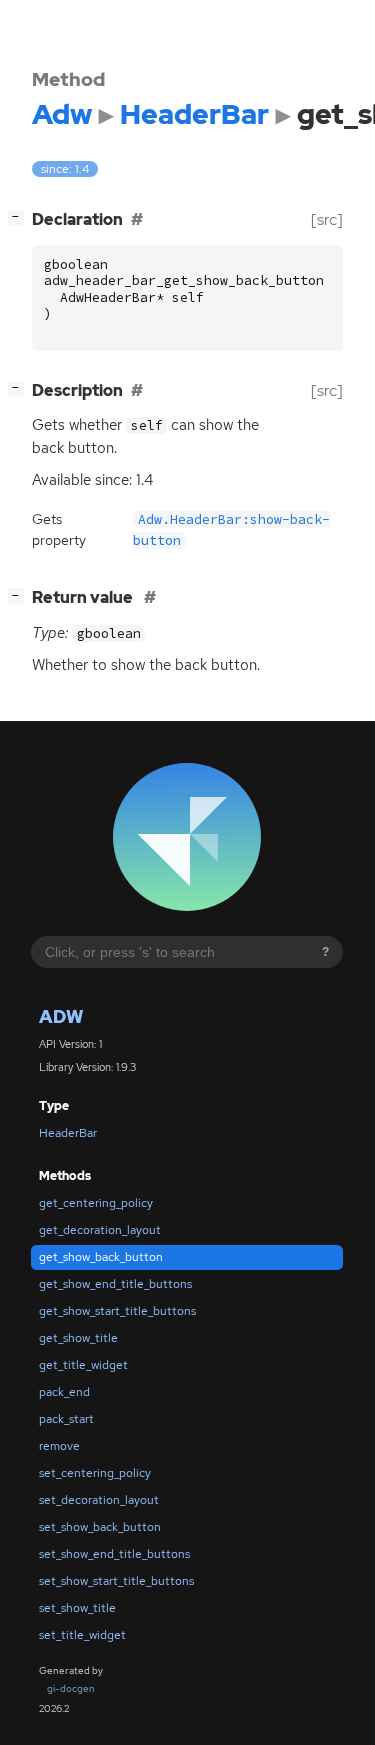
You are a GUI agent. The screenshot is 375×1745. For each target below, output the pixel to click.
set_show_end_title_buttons (114, 1554)
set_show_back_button (100, 1527)
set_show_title (77, 1608)
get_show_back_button (101, 1257)
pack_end (64, 1392)
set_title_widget (82, 1635)
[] (20, 217)
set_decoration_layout (99, 1500)
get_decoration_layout (100, 1230)
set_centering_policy (95, 1473)
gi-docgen (71, 1688)
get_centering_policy (96, 1203)
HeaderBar (68, 1133)
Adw (61, 1016)
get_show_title (78, 1338)
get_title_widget (83, 1365)
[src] (327, 219)
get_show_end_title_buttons (115, 1284)
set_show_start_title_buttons (116, 1581)
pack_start (66, 1419)
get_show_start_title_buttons (117, 1311)
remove (59, 1446)
